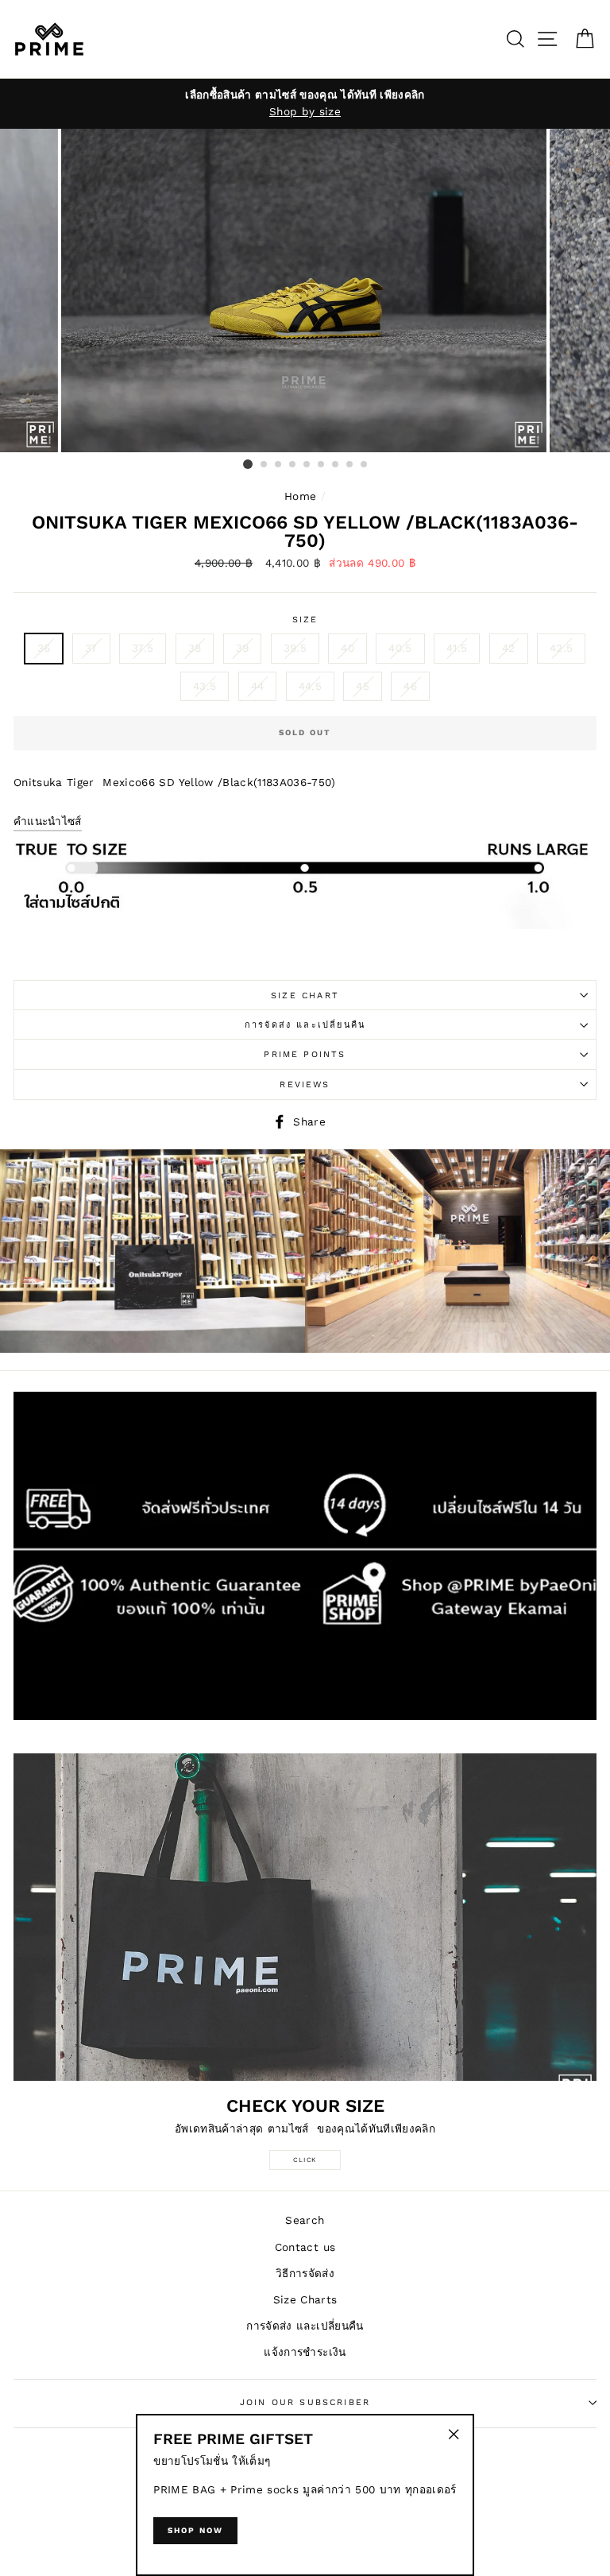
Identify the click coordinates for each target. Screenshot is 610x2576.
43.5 (205, 686)
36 (44, 648)
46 (410, 686)
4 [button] (293, 465)
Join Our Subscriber (305, 2402)
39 (243, 648)
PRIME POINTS (305, 1054)
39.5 (295, 648)
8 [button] (350, 465)
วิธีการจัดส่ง (305, 2273)
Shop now (195, 2530)
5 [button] (307, 465)
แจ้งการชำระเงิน (305, 2352)
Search (305, 2220)
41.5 (457, 648)
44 (258, 686)
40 (347, 648)
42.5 (561, 648)
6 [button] (322, 465)
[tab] (48, 823)
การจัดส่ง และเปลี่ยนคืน (305, 1025)
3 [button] (279, 465)
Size (305, 620)
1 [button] (248, 464)
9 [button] (365, 465)
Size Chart (305, 996)
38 (195, 648)
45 (363, 686)
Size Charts (305, 2299)
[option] (305, 104)
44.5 (310, 686)
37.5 (143, 648)
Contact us (305, 2247)
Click (305, 2160)
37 (91, 648)
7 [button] (336, 465)
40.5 (400, 648)
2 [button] (264, 465)
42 (509, 648)
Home (300, 496)
